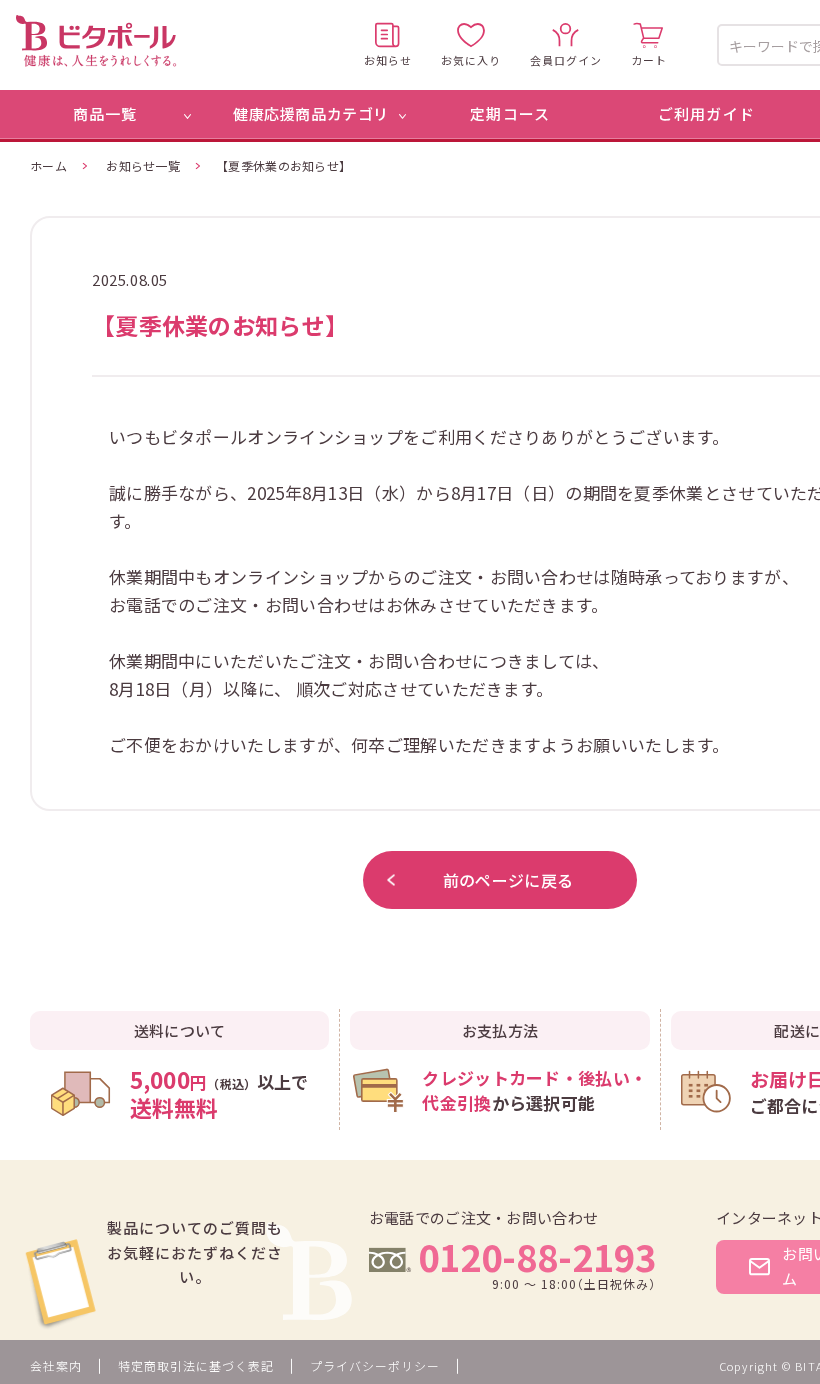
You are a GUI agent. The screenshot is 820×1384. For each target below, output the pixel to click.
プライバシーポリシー (375, 1365)
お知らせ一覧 (143, 165)
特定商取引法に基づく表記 (196, 1365)
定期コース (510, 113)
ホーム (48, 165)
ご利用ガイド (706, 113)
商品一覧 (105, 113)
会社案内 (56, 1365)
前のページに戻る (508, 880)
